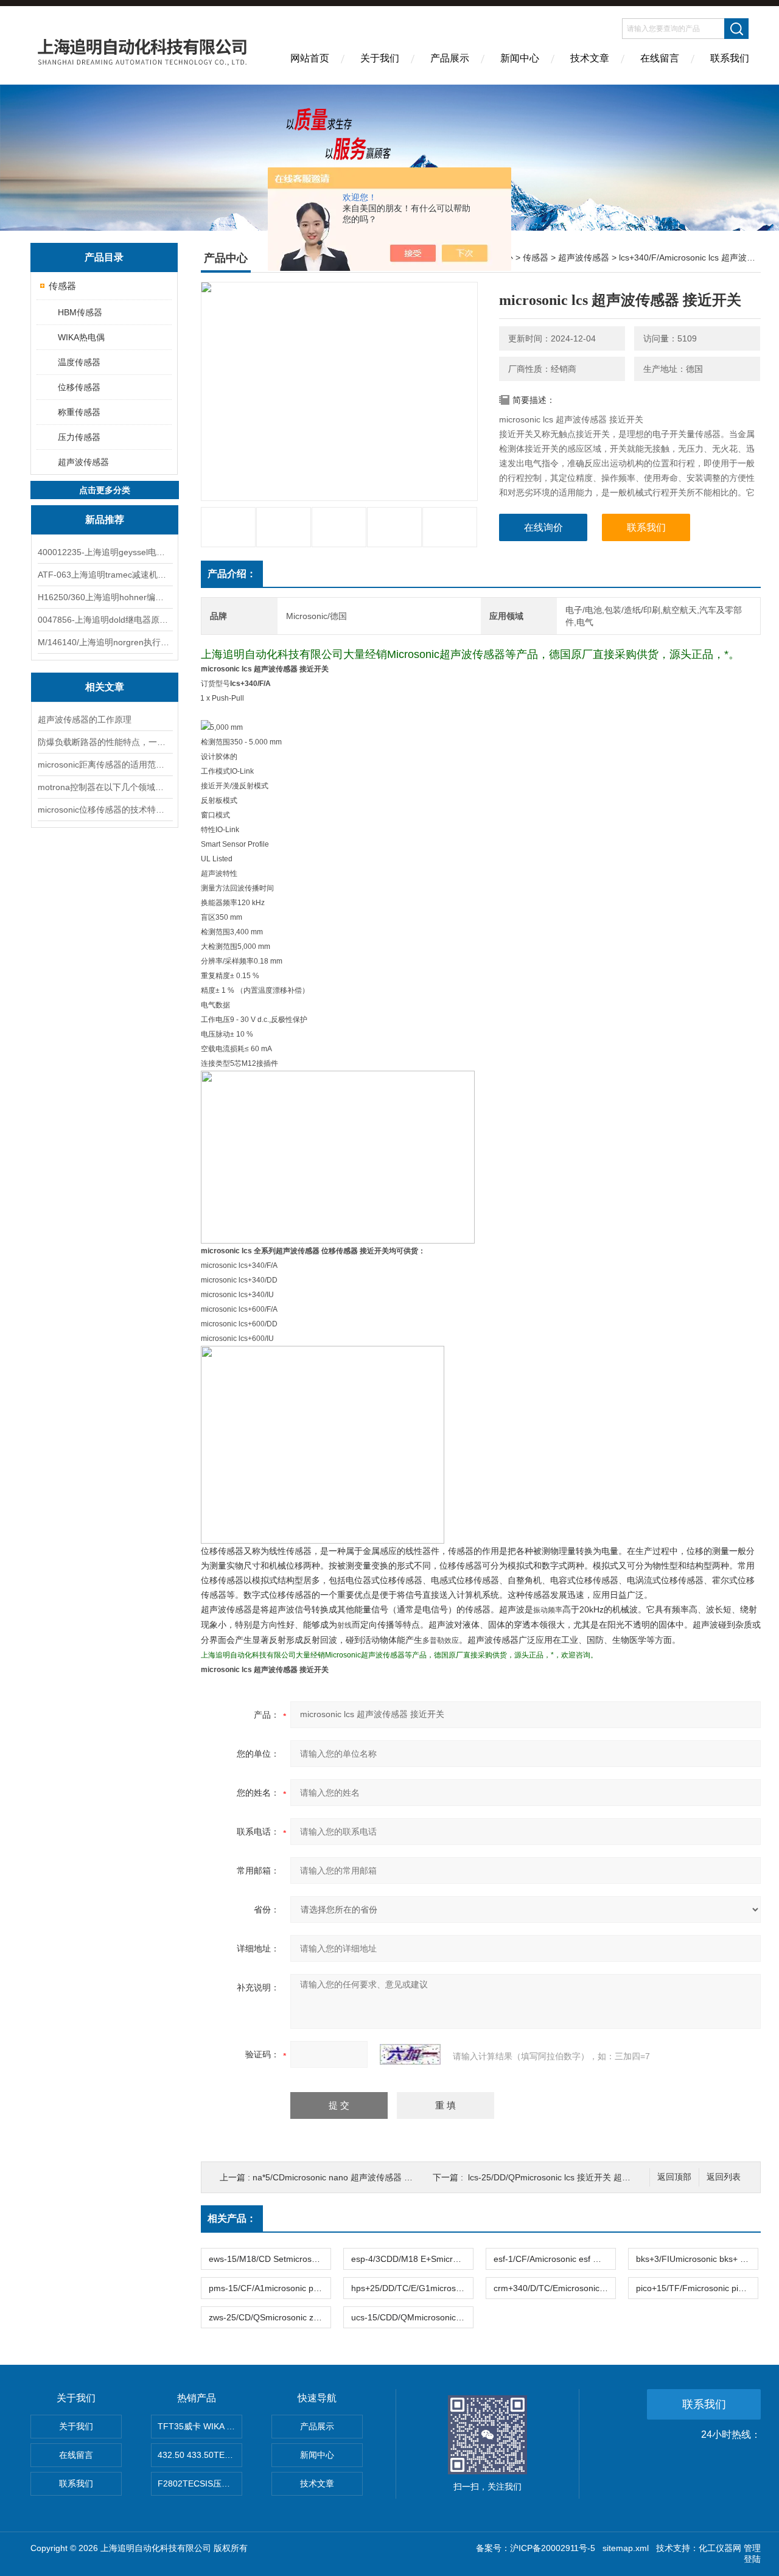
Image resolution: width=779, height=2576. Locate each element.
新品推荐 (105, 520)
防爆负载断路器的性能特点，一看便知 (105, 742)
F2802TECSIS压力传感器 (200, 2483)
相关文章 (105, 687)
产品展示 (450, 58)
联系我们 (730, 58)
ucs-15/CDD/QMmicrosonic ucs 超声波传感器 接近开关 (412, 2317)
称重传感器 (79, 412)
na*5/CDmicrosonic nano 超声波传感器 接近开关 (345, 2177)
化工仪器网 (720, 2548)
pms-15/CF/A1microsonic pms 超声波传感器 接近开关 (270, 2288)
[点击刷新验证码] (410, 2054)
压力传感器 (79, 437)
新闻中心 (520, 58)
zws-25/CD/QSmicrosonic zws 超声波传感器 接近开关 (270, 2317)
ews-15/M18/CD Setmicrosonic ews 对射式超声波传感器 (270, 2259)
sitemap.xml (626, 2548)
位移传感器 (79, 387)
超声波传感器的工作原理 (85, 719)
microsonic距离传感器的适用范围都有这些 (105, 765)
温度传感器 (79, 362)
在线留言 (660, 58)
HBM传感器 (80, 312)
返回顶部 (674, 2177)
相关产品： (232, 2218)
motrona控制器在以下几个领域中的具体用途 (105, 787)
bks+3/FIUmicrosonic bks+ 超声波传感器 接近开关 (697, 2259)
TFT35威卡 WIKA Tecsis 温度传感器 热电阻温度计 (200, 2426)
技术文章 (590, 58)
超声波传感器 (83, 462)
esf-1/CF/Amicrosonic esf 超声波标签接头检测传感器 (554, 2259)
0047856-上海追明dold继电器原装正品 (105, 620)
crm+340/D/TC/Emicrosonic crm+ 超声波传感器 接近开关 (554, 2288)
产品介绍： (232, 574)
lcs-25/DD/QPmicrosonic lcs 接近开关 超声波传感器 (566, 2177)
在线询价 (543, 527)
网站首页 (310, 58)
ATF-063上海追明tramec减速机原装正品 (105, 575)
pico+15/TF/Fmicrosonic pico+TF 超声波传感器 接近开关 (697, 2288)
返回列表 (724, 2177)
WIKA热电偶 (81, 337)
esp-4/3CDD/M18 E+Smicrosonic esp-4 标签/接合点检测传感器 (412, 2259)
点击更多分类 (105, 490)
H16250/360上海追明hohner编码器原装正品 (105, 597)
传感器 (62, 286)
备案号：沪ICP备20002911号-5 (536, 2548)
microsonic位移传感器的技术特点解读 (105, 810)
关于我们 (380, 58)
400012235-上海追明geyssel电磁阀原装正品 (105, 552)
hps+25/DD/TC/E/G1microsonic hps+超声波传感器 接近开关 (412, 2288)
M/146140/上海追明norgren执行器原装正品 (105, 642)
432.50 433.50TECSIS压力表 (200, 2455)
